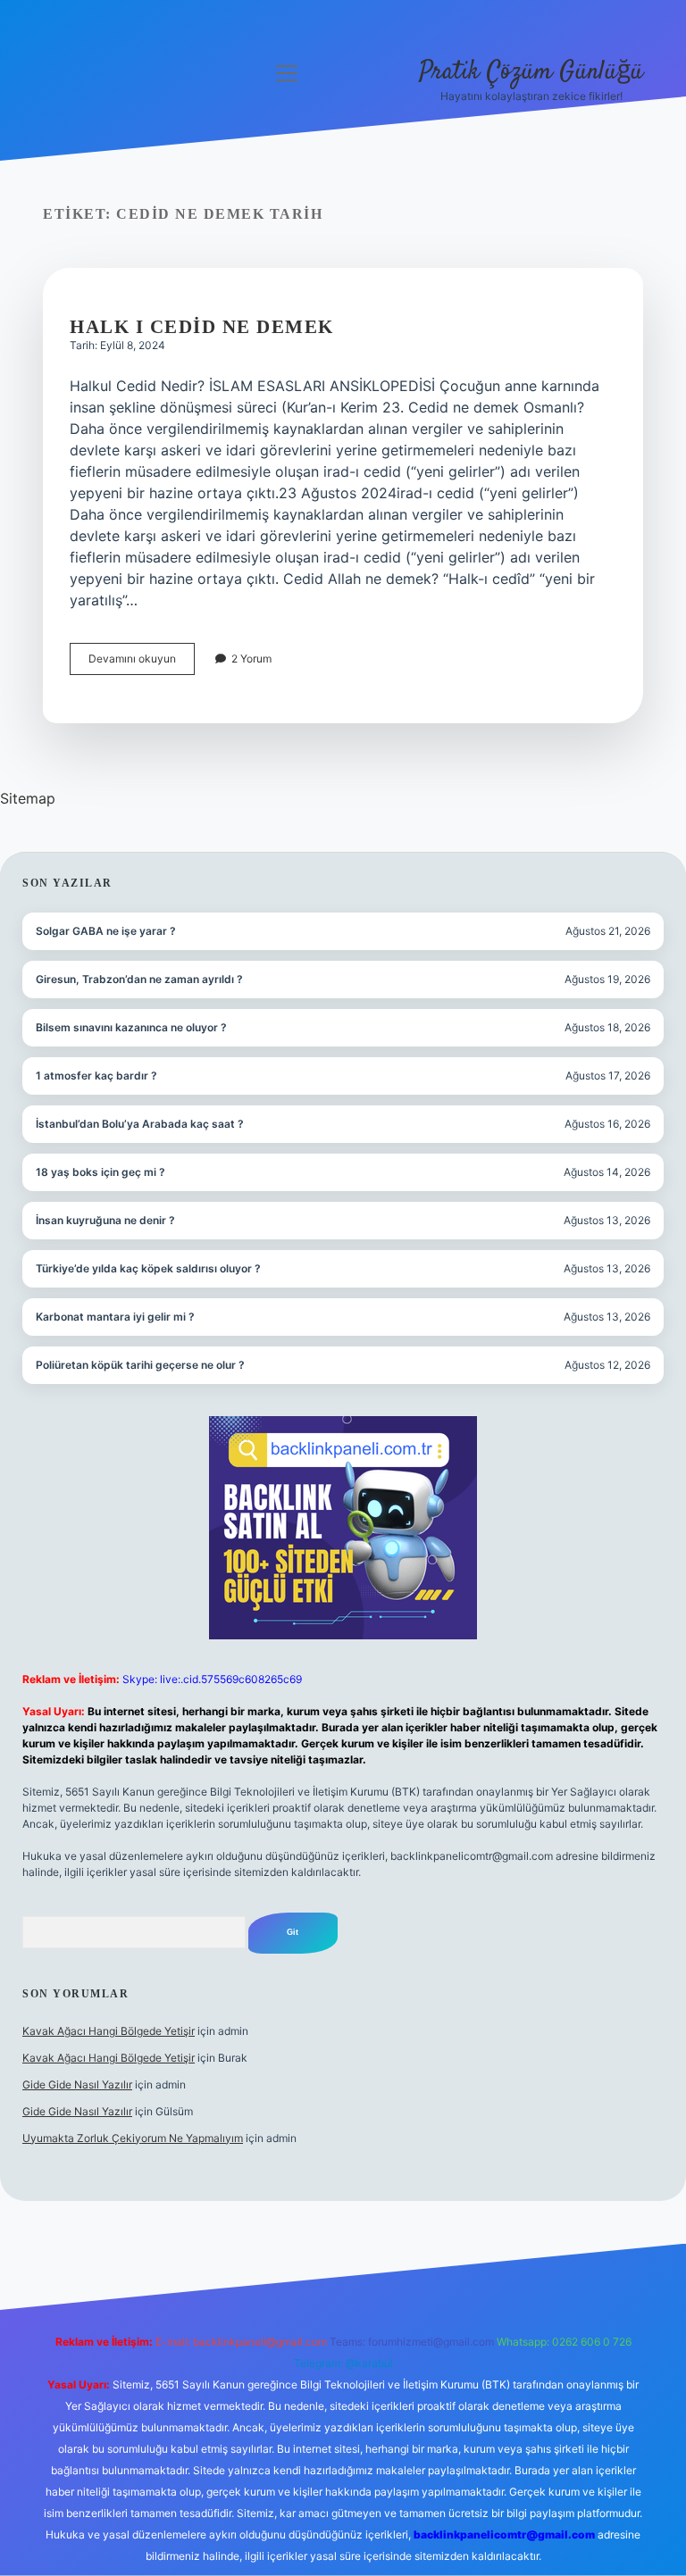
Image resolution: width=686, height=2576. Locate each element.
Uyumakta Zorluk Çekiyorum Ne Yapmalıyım (133, 2138)
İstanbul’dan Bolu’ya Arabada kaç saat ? (140, 1124)
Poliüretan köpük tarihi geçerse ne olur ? (140, 1365)
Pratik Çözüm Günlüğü (531, 72)
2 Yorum (251, 659)
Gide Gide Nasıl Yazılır (77, 2084)
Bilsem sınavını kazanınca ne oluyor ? (131, 1027)
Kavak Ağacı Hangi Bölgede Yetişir (109, 2031)
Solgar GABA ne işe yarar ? (106, 931)
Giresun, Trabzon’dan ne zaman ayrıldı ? (139, 979)
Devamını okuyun (142, 663)
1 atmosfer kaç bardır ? (96, 1075)
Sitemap (28, 798)
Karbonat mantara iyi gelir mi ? (115, 1317)
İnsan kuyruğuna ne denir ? (105, 1220)
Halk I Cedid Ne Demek (202, 327)
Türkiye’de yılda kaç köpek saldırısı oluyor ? (148, 1268)
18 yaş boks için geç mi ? (100, 1172)
